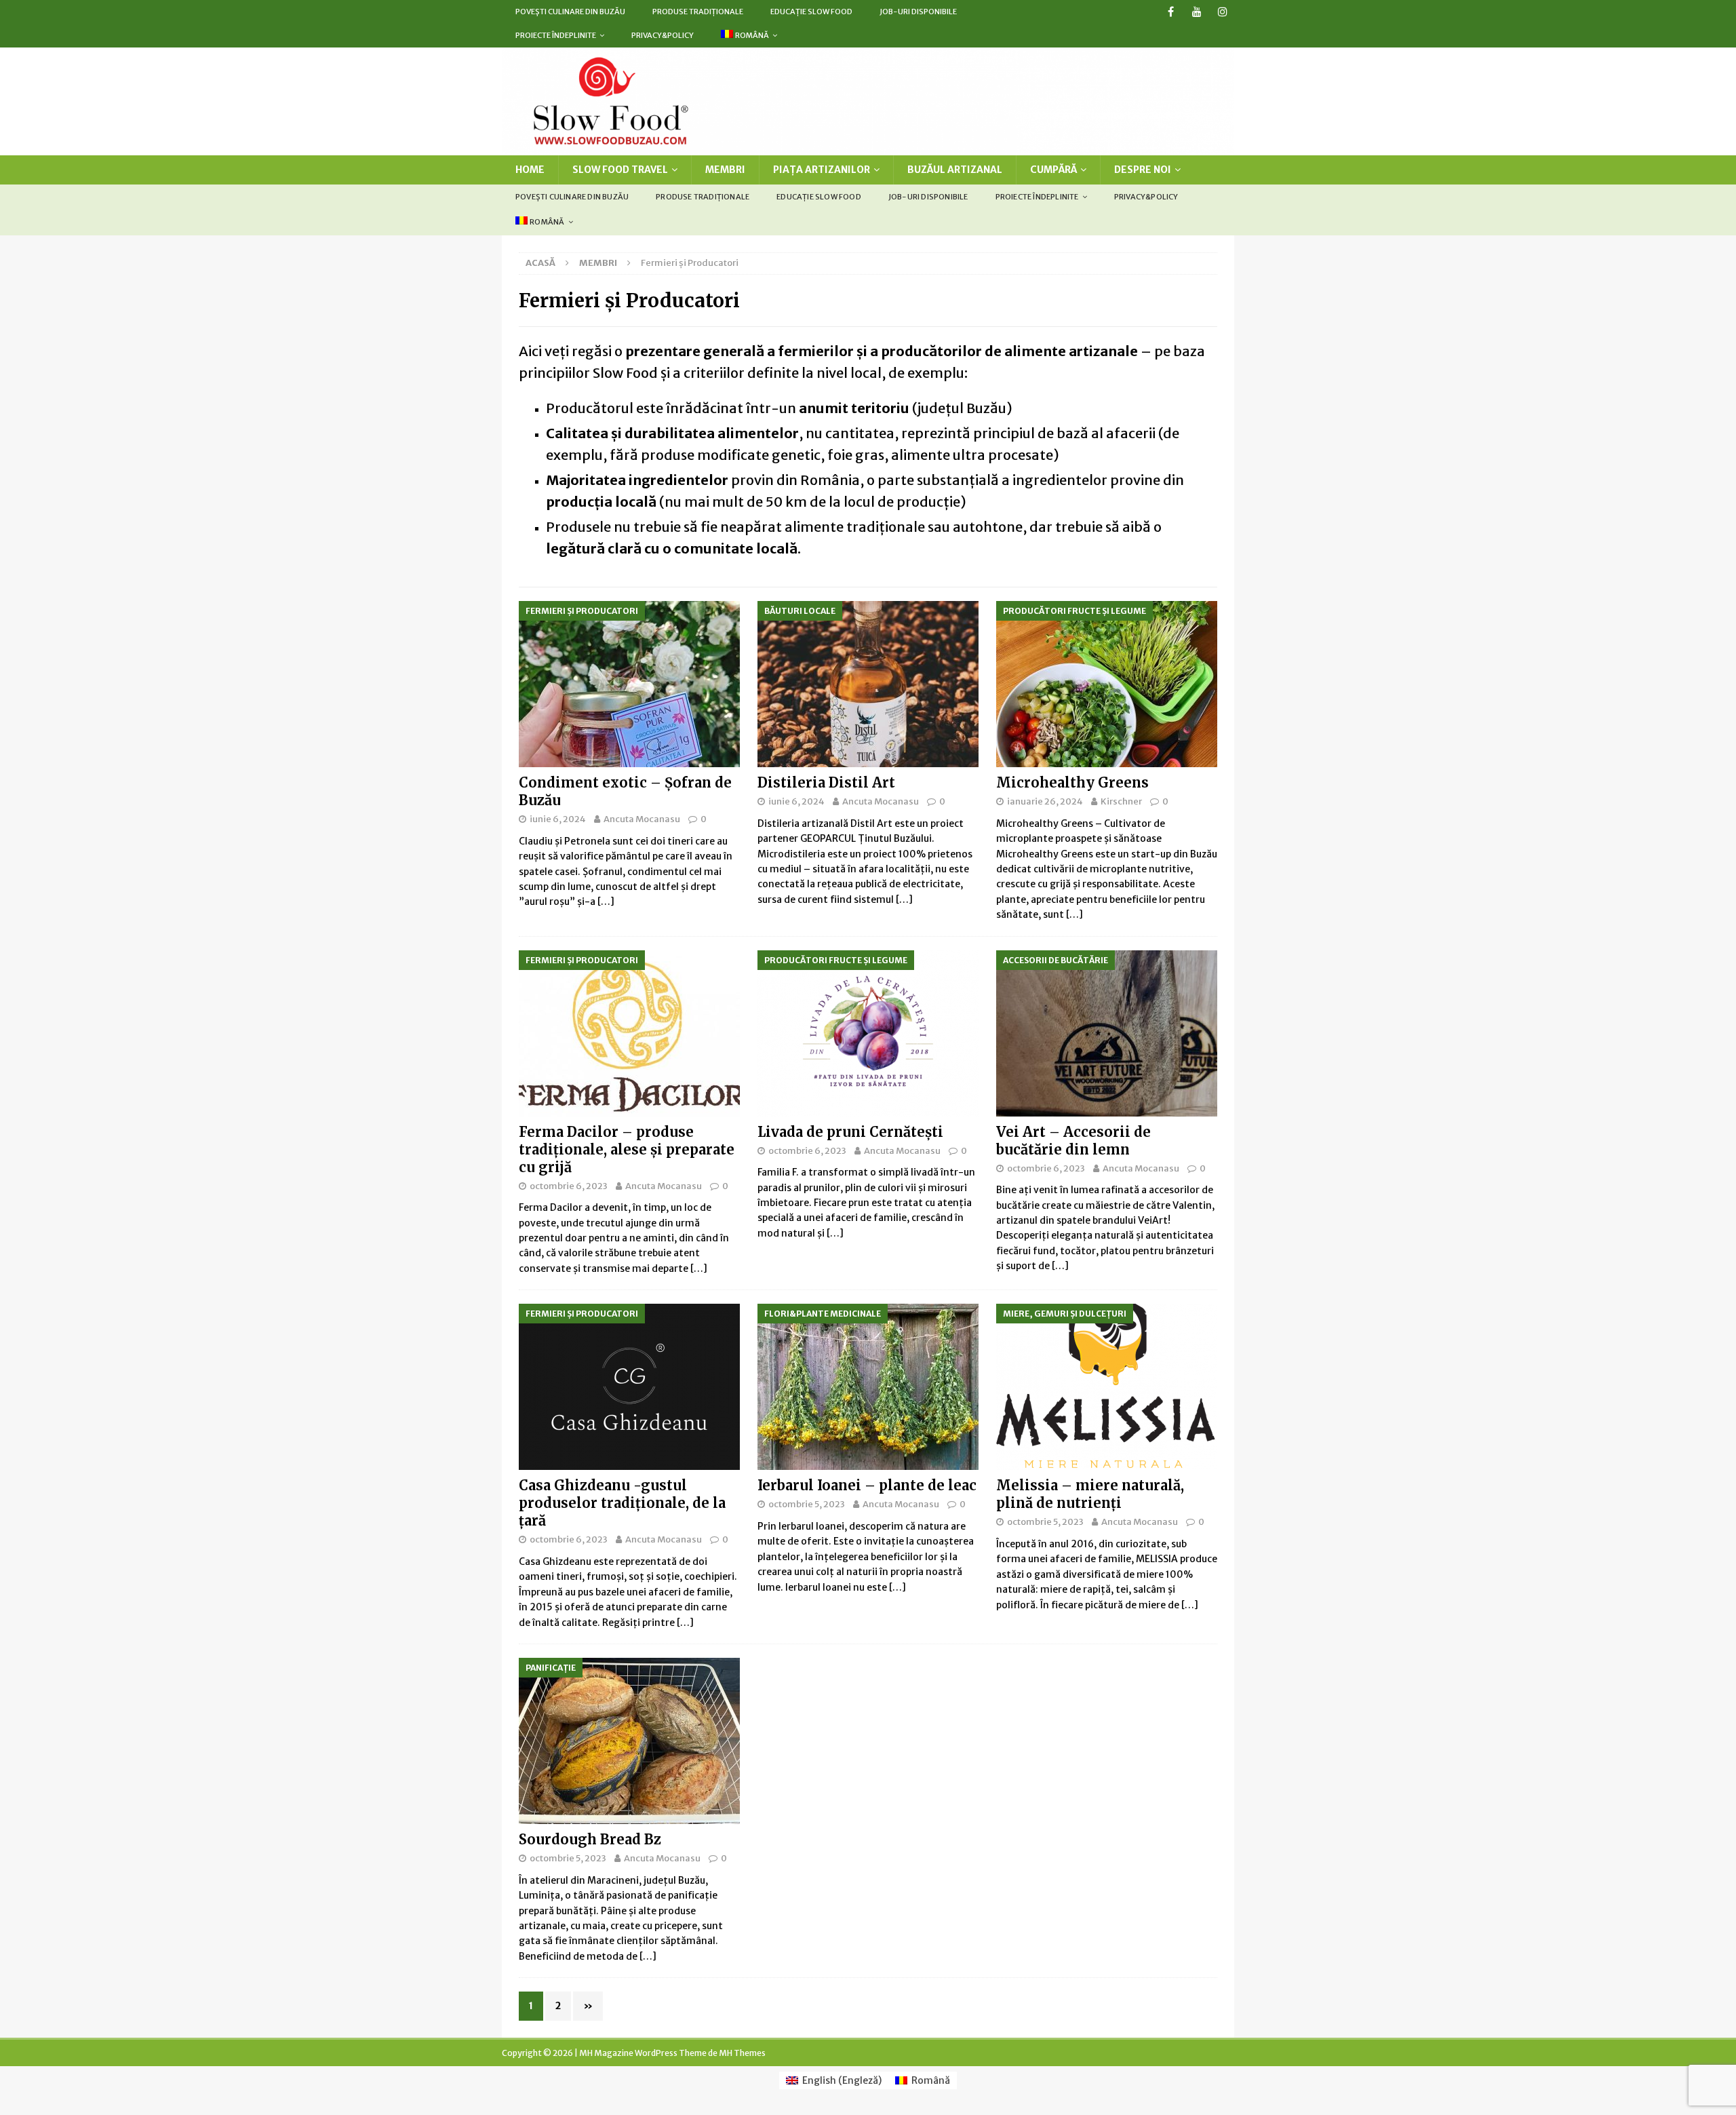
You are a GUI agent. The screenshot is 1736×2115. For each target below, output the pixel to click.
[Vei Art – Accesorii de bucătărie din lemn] (1107, 1033)
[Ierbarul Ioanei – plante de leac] (868, 1387)
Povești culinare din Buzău (570, 12)
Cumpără (1053, 170)
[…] (606, 901)
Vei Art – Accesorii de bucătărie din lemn (1073, 1141)
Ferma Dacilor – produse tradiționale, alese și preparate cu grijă (627, 1149)
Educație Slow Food (811, 12)
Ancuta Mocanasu (642, 819)
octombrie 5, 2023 (807, 1504)
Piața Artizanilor (822, 170)
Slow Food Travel (620, 170)
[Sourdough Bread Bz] (629, 1741)
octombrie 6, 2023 (569, 1186)
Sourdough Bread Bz (590, 1839)
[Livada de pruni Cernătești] (868, 1033)
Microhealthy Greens (1072, 782)
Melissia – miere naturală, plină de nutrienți (1090, 1494)
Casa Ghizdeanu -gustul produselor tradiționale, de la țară (622, 1503)
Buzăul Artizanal (955, 170)
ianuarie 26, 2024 (1045, 801)
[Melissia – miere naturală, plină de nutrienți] (1107, 1387)
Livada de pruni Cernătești (850, 1132)
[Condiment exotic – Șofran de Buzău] (629, 684)
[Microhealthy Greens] (1107, 684)
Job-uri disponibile (918, 12)
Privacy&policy (663, 35)
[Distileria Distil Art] (868, 684)
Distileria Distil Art (826, 782)
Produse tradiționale (698, 12)
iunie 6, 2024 (558, 819)
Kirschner (1121, 801)
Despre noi (1143, 170)
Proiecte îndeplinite (556, 35)
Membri (725, 170)
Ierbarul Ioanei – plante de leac (867, 1485)
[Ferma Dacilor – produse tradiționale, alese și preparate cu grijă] (629, 1033)
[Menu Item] (1171, 12)
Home (530, 170)
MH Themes (742, 2053)
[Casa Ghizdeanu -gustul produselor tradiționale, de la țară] (629, 1387)
